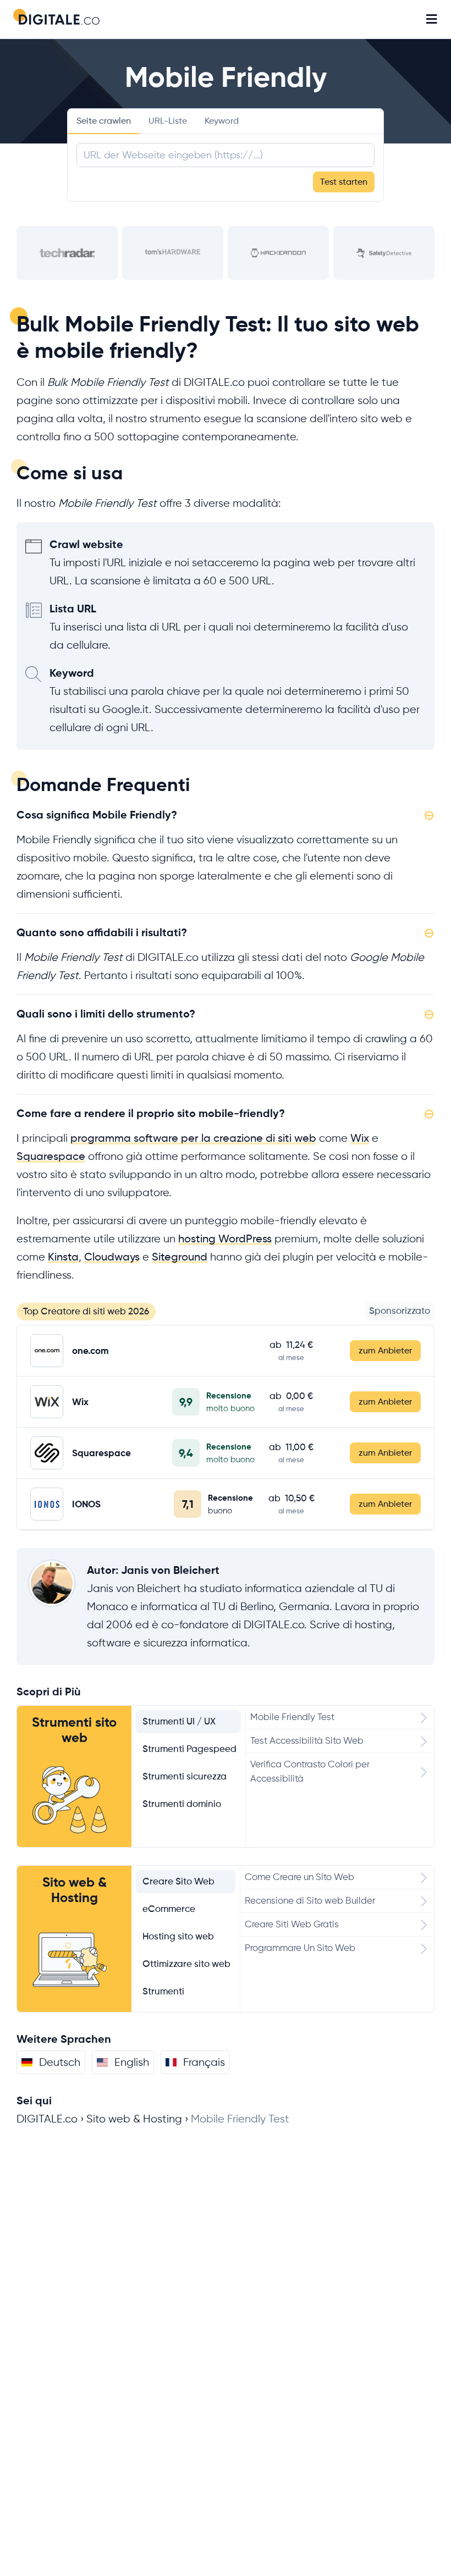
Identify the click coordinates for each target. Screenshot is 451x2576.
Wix (360, 1138)
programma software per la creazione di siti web (193, 1138)
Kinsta (63, 1257)
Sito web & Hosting (75, 1890)
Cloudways (112, 1257)
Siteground (180, 1257)
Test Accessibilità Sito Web (307, 1741)
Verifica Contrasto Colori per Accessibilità (310, 1771)
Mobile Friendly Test (292, 1717)
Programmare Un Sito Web (300, 1948)
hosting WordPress (225, 1239)
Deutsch (60, 2062)
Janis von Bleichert (170, 1570)
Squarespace (51, 1156)
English (132, 2062)
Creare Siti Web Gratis (292, 1924)
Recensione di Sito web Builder (310, 1901)
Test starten (344, 182)
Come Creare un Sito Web (299, 1877)
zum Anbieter (385, 1351)
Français (204, 2062)
